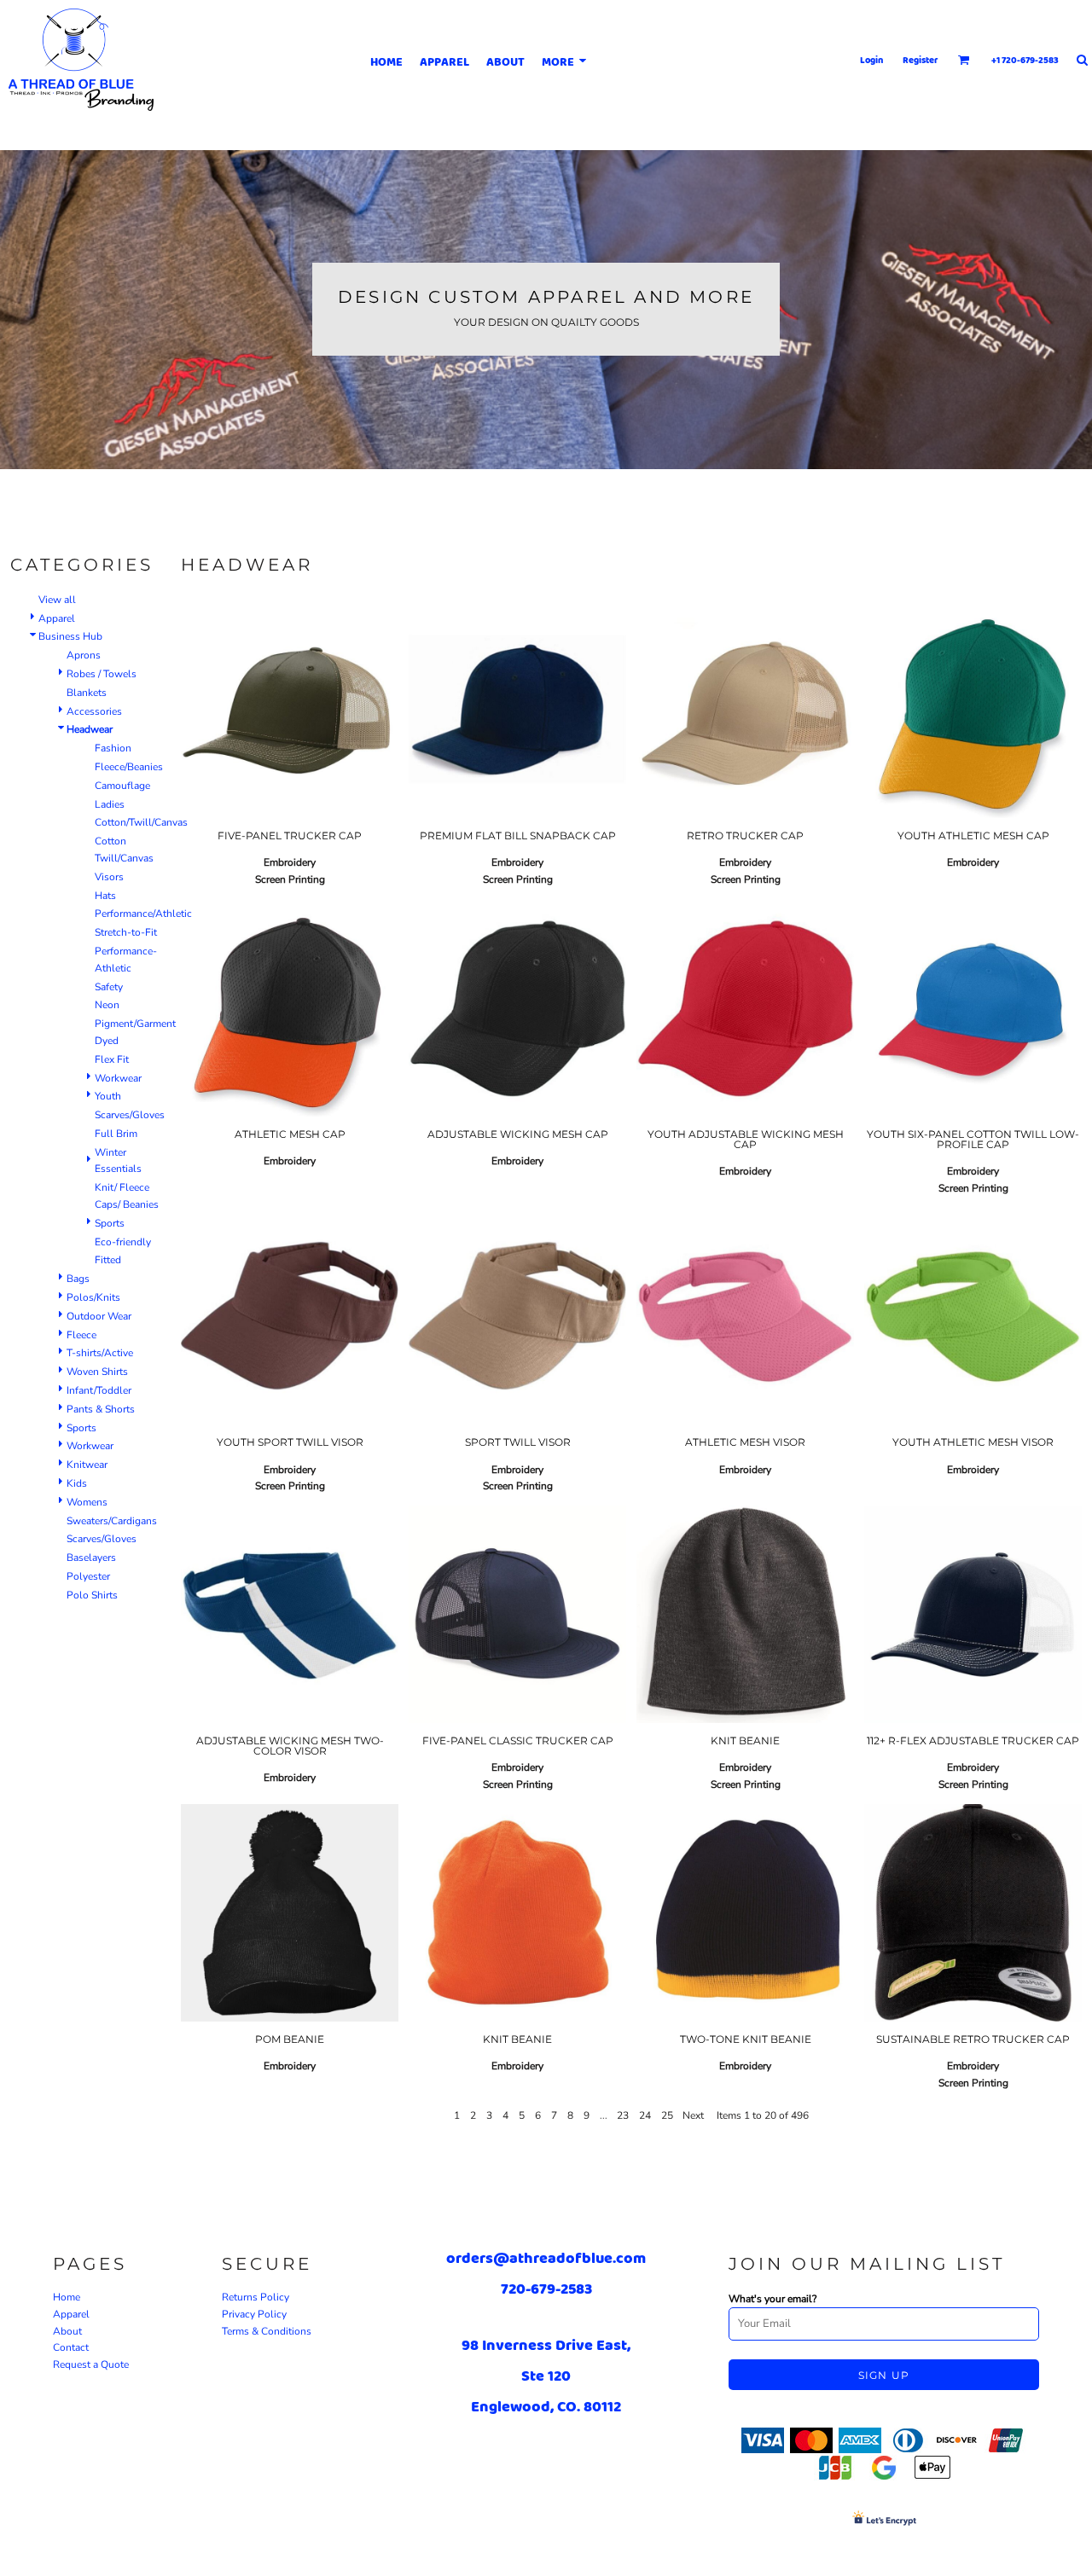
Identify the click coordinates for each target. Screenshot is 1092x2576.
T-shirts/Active (100, 1353)
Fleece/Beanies (129, 767)
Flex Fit (112, 1059)
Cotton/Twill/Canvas (141, 822)
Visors (109, 877)
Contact (71, 2347)
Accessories (94, 711)
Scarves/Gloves (130, 1115)
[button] (964, 60)
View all (57, 600)
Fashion (113, 748)
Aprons (84, 655)
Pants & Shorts (101, 1409)
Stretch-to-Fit (126, 932)
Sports (110, 1223)
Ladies (110, 804)
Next (693, 2115)
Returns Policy (256, 2297)
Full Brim (116, 1134)
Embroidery (290, 862)
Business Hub (70, 636)
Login (871, 60)
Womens (87, 1502)
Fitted (108, 1260)
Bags (78, 1279)
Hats (105, 896)
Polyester (88, 1576)
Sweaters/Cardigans (112, 1521)
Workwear (118, 1078)
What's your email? (773, 2299)
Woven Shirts (97, 1372)
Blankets (87, 693)
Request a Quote (91, 2364)
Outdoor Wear (99, 1316)
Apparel (57, 618)
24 (645, 2115)
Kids (77, 1483)
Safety (109, 987)
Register (921, 60)
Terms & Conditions (267, 2331)
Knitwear (87, 1465)
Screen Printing (290, 879)
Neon (107, 1005)
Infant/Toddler (99, 1390)
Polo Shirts (92, 1595)
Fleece (81, 1335)
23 (623, 2115)
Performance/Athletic (143, 914)
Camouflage (122, 786)
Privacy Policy (254, 2314)
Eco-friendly (123, 1242)
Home (67, 2297)
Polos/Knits (93, 1297)
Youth (108, 1096)
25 (667, 2115)
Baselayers (91, 1558)
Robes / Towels (102, 674)
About (67, 2331)
